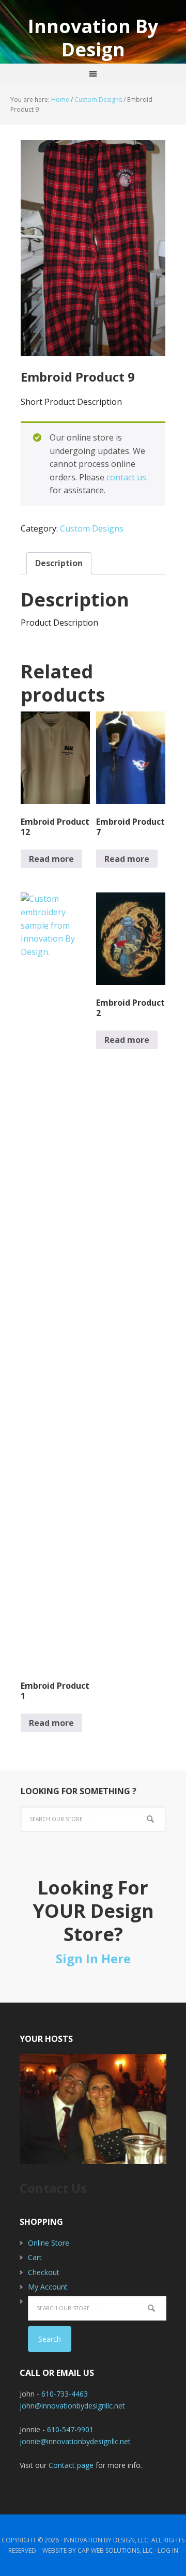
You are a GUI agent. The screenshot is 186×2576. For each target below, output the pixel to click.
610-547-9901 (70, 2429)
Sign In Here (93, 1958)
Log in (168, 2550)
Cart (35, 2257)
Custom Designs (98, 100)
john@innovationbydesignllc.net (72, 2406)
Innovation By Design (93, 37)
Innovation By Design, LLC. (107, 2540)
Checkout (44, 2272)
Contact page (71, 2465)
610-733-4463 (65, 2394)
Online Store (49, 2243)
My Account (48, 2287)
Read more (51, 859)
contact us (126, 477)
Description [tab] (59, 563)
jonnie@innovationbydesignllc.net (75, 2441)
